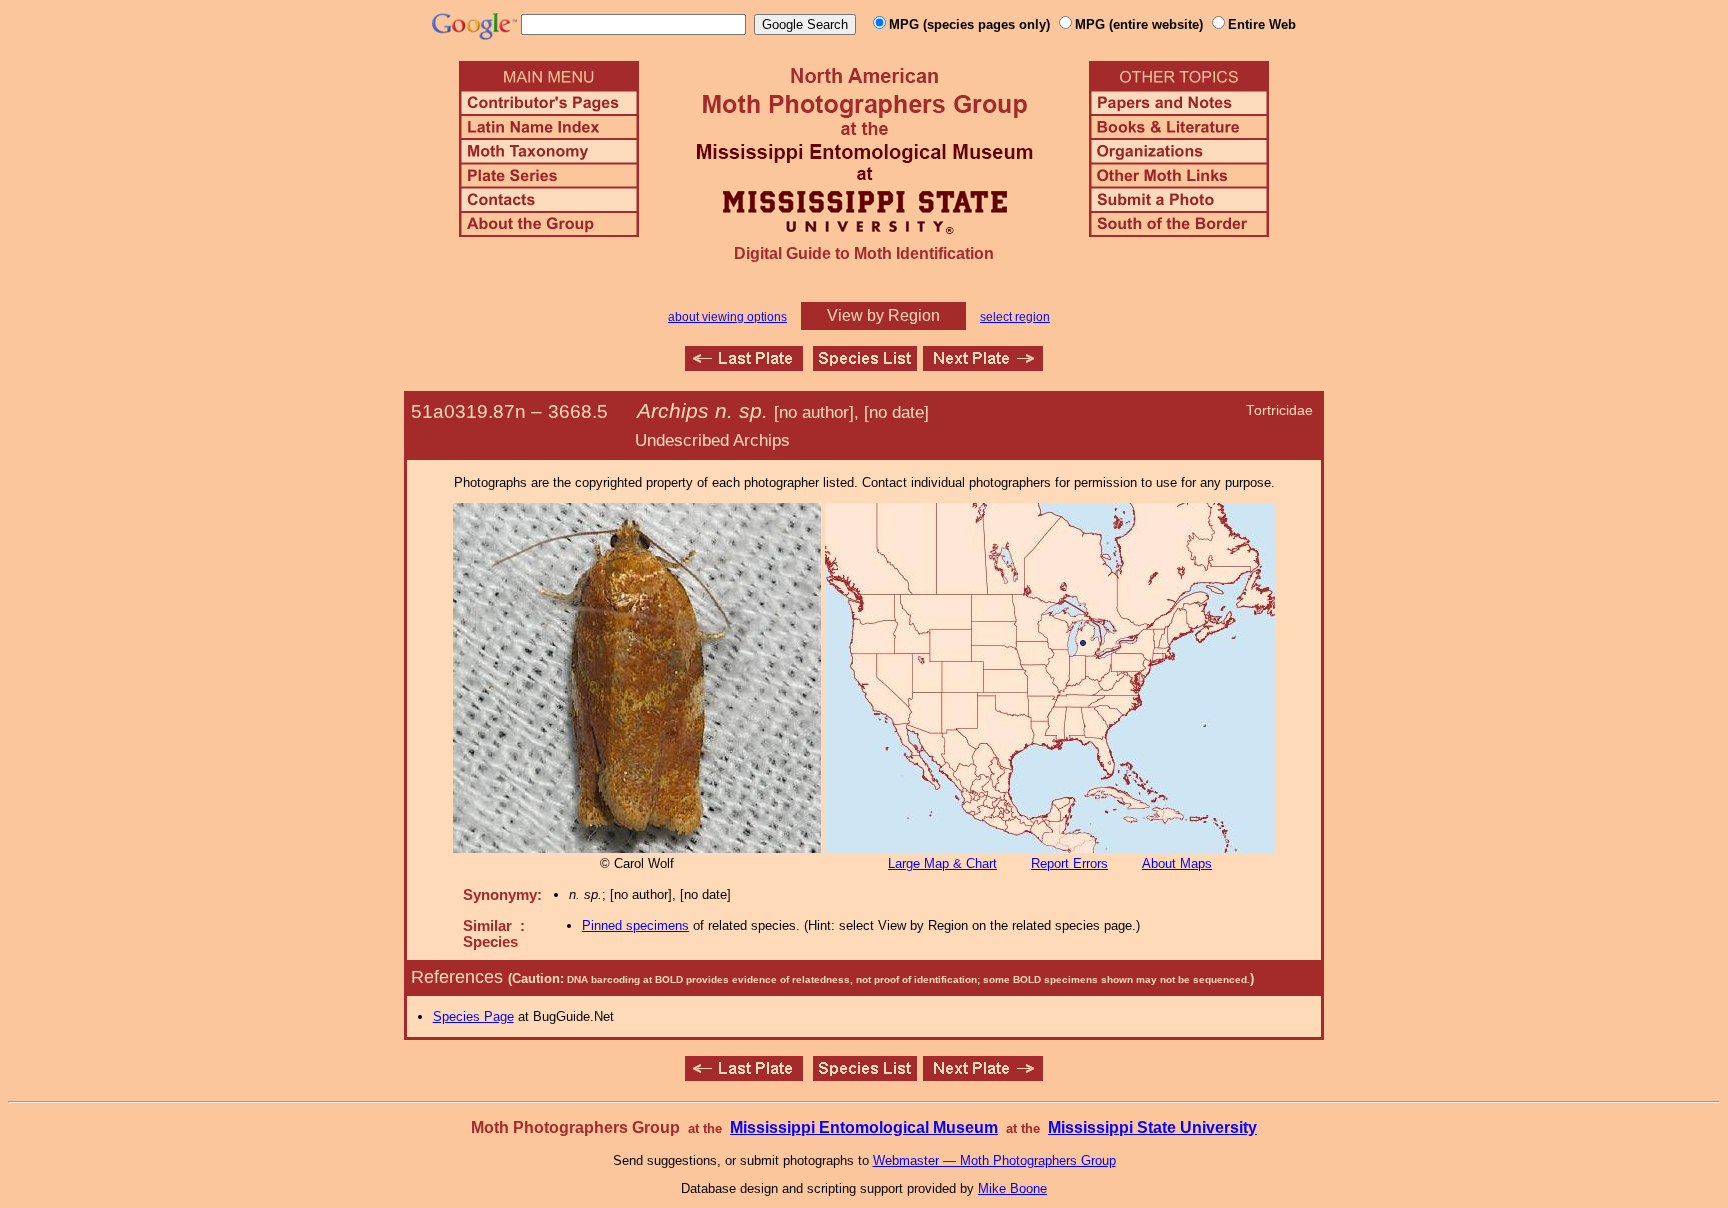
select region (1015, 317)
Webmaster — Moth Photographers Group (994, 1160)
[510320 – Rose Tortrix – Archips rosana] (983, 365)
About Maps (1177, 863)
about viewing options (727, 317)
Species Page (473, 1016)
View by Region (883, 315)
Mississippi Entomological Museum (864, 1127)
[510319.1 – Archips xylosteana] (744, 365)
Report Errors (1069, 863)
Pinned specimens (635, 925)
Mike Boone (1012, 1188)
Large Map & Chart (942, 863)
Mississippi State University (1152, 1127)
